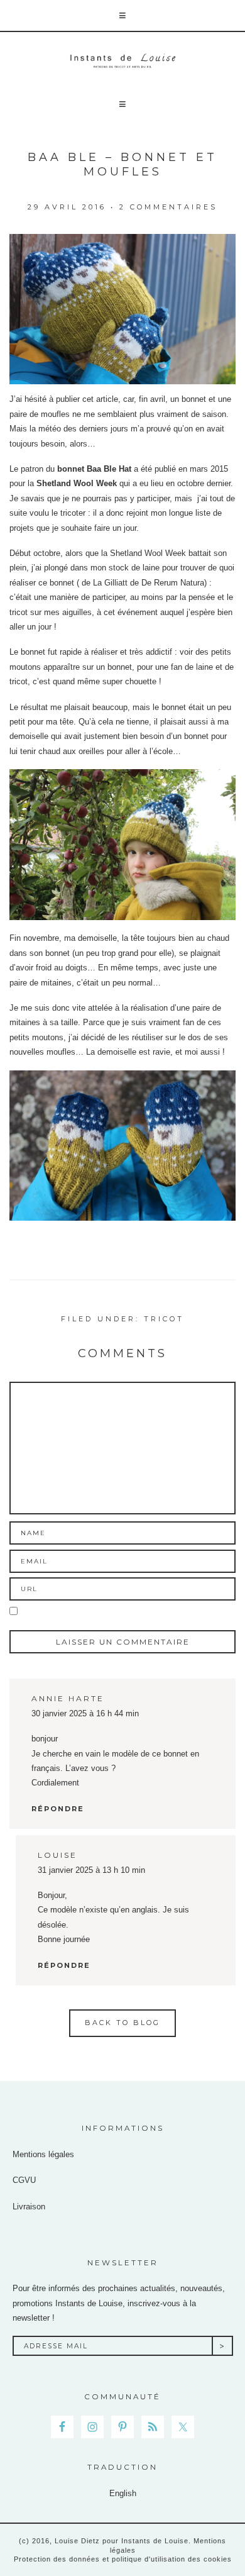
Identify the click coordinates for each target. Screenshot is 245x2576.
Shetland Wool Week (77, 483)
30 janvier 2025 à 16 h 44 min (85, 1713)
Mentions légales (43, 2154)
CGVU (24, 2180)
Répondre (58, 1809)
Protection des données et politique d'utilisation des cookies (123, 2559)
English (123, 2493)
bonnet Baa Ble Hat (94, 469)
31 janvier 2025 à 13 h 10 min (91, 1870)
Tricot (164, 1319)
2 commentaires (168, 207)
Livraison (29, 2207)
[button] (122, 16)
